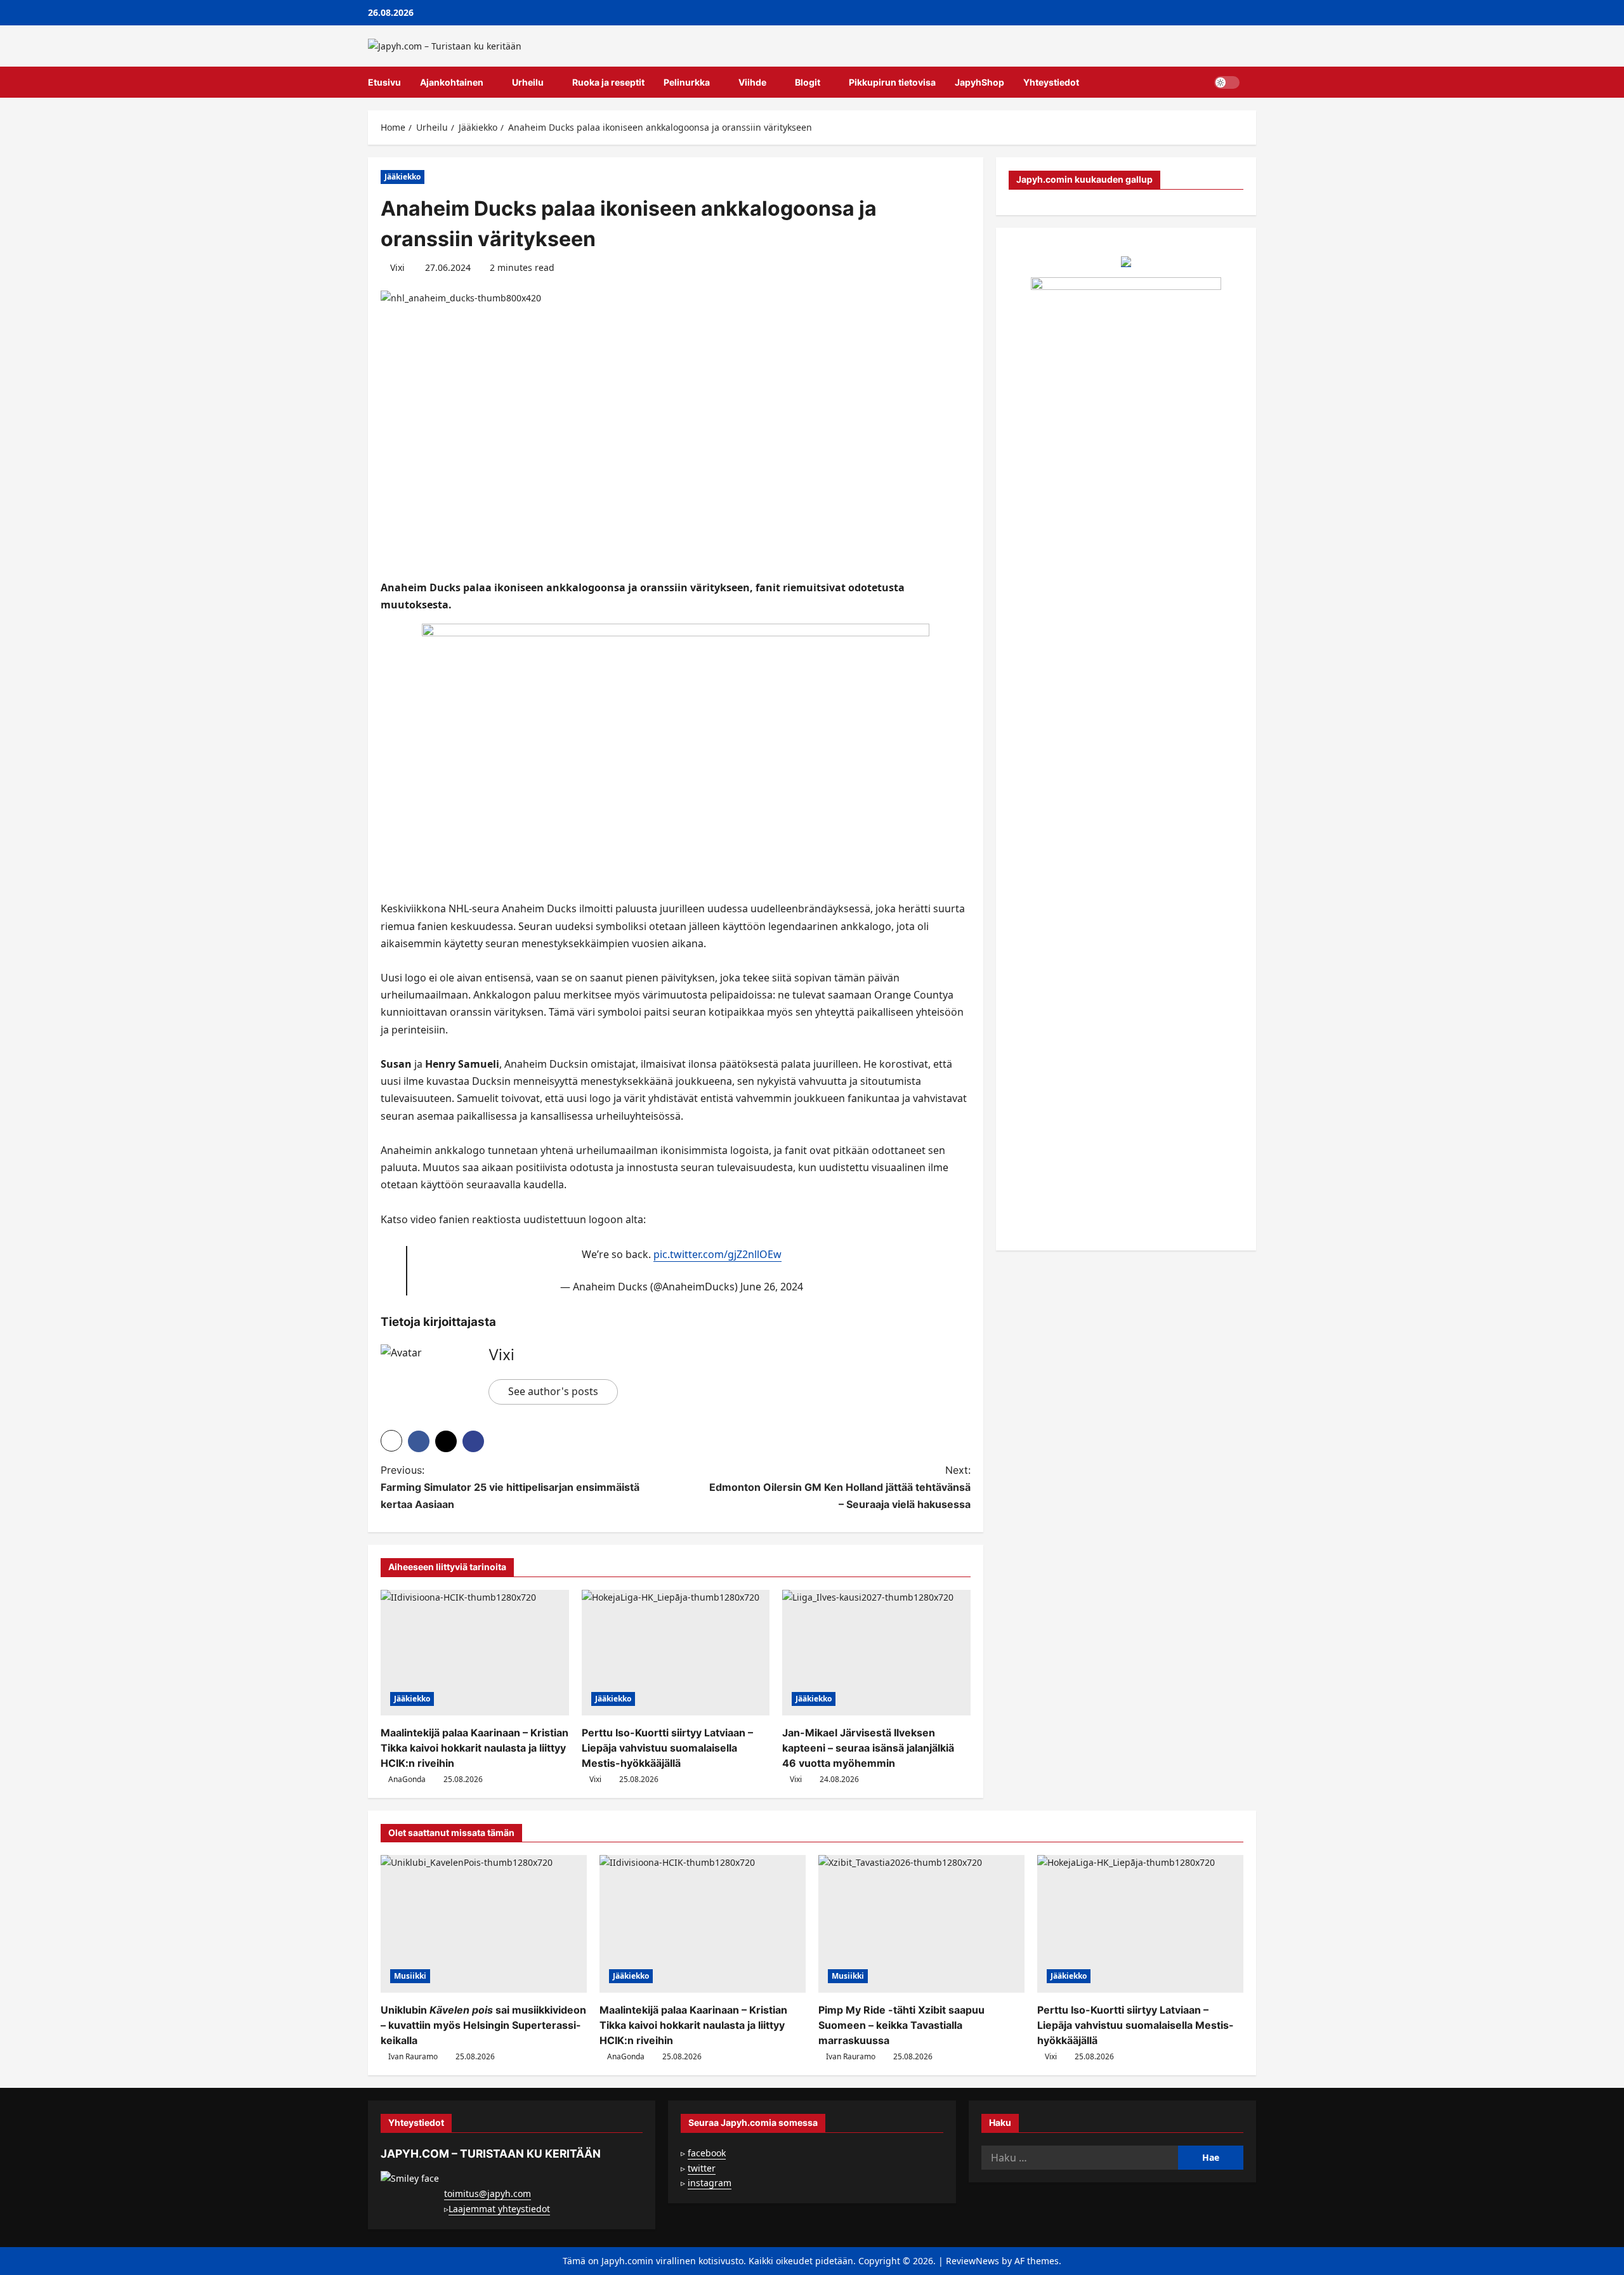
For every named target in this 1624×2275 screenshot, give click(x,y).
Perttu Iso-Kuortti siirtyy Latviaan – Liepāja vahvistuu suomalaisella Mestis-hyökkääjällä (667, 1748)
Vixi (397, 267)
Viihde (752, 82)
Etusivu (384, 82)
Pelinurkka (687, 82)
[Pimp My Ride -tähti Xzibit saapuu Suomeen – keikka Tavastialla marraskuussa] (921, 1924)
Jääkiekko (403, 177)
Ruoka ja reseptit (608, 82)
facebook (707, 2153)
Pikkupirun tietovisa (892, 82)
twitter (702, 2168)
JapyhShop (979, 82)
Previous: (510, 1487)
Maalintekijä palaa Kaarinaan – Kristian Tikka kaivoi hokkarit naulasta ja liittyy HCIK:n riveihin (475, 1748)
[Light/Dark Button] (1227, 82)
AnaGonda (407, 1779)
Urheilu (528, 82)
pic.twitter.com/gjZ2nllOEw (717, 1254)
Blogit (808, 82)
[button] (1253, 82)
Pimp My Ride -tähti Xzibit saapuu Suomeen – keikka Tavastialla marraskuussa (901, 2025)
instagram (710, 2183)
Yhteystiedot (1051, 82)
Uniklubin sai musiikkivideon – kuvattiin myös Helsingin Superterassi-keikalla (483, 2025)
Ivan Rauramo (413, 2056)
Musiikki (410, 1976)
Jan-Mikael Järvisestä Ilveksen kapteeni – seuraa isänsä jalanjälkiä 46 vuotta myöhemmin (868, 1748)
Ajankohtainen (452, 82)
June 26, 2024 (772, 1287)
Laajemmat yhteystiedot (499, 2209)
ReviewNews (972, 2261)
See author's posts (553, 1391)
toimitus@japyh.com (488, 2193)
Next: (840, 1487)
